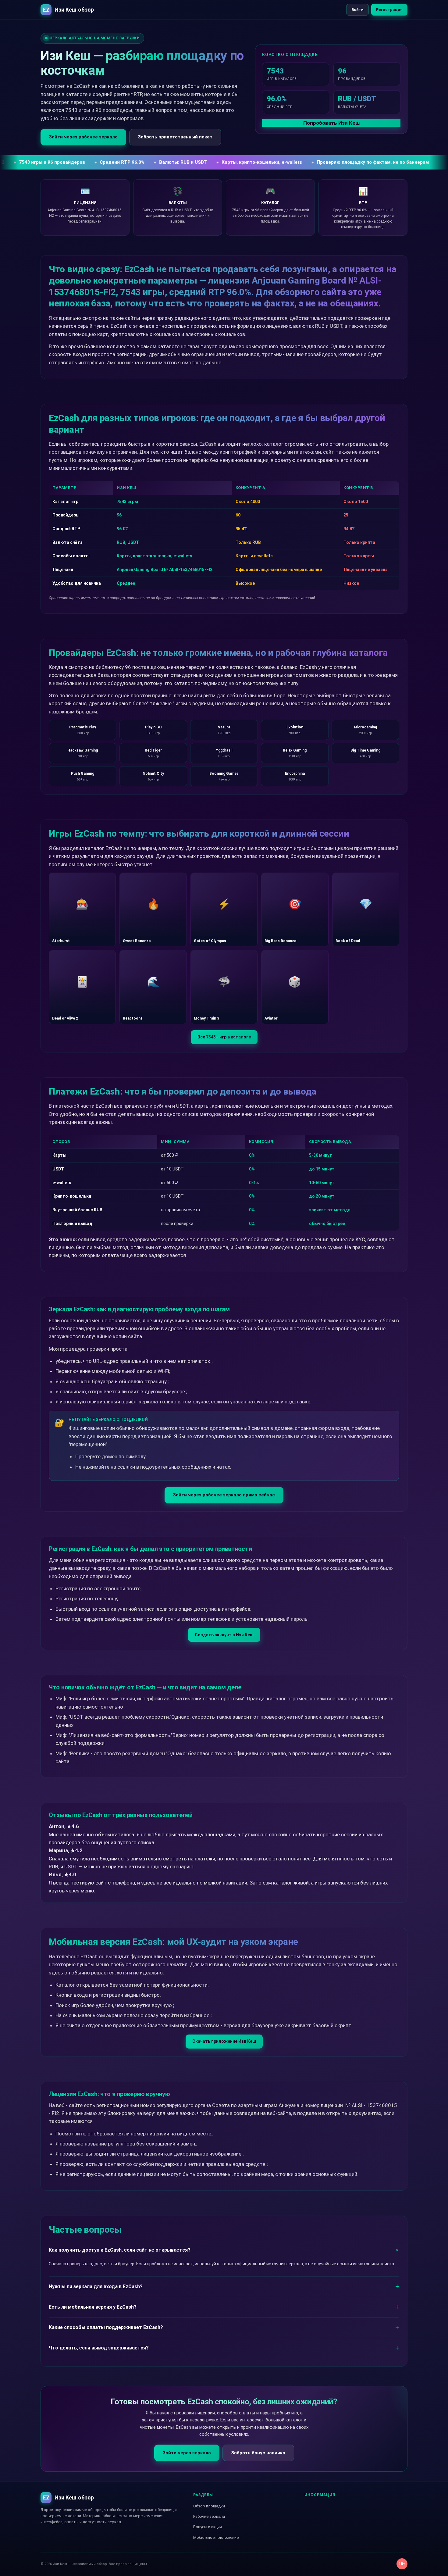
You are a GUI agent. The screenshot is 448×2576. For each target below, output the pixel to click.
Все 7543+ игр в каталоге (224, 1037)
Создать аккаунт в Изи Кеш (224, 1635)
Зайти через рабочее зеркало (83, 137)
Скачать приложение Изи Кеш (224, 2041)
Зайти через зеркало (187, 2453)
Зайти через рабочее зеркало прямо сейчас (224, 1495)
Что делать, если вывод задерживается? (99, 2348)
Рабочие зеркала (209, 2516)
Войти (357, 10)
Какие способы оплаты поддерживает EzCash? (106, 2327)
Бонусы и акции (208, 2527)
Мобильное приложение (216, 2537)
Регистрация (389, 10)
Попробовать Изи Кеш (331, 123)
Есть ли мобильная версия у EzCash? (93, 2307)
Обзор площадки (209, 2506)
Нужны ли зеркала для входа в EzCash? (96, 2287)
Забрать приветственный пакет (175, 137)
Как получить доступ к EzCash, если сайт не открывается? (120, 2250)
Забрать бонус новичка (258, 2453)
